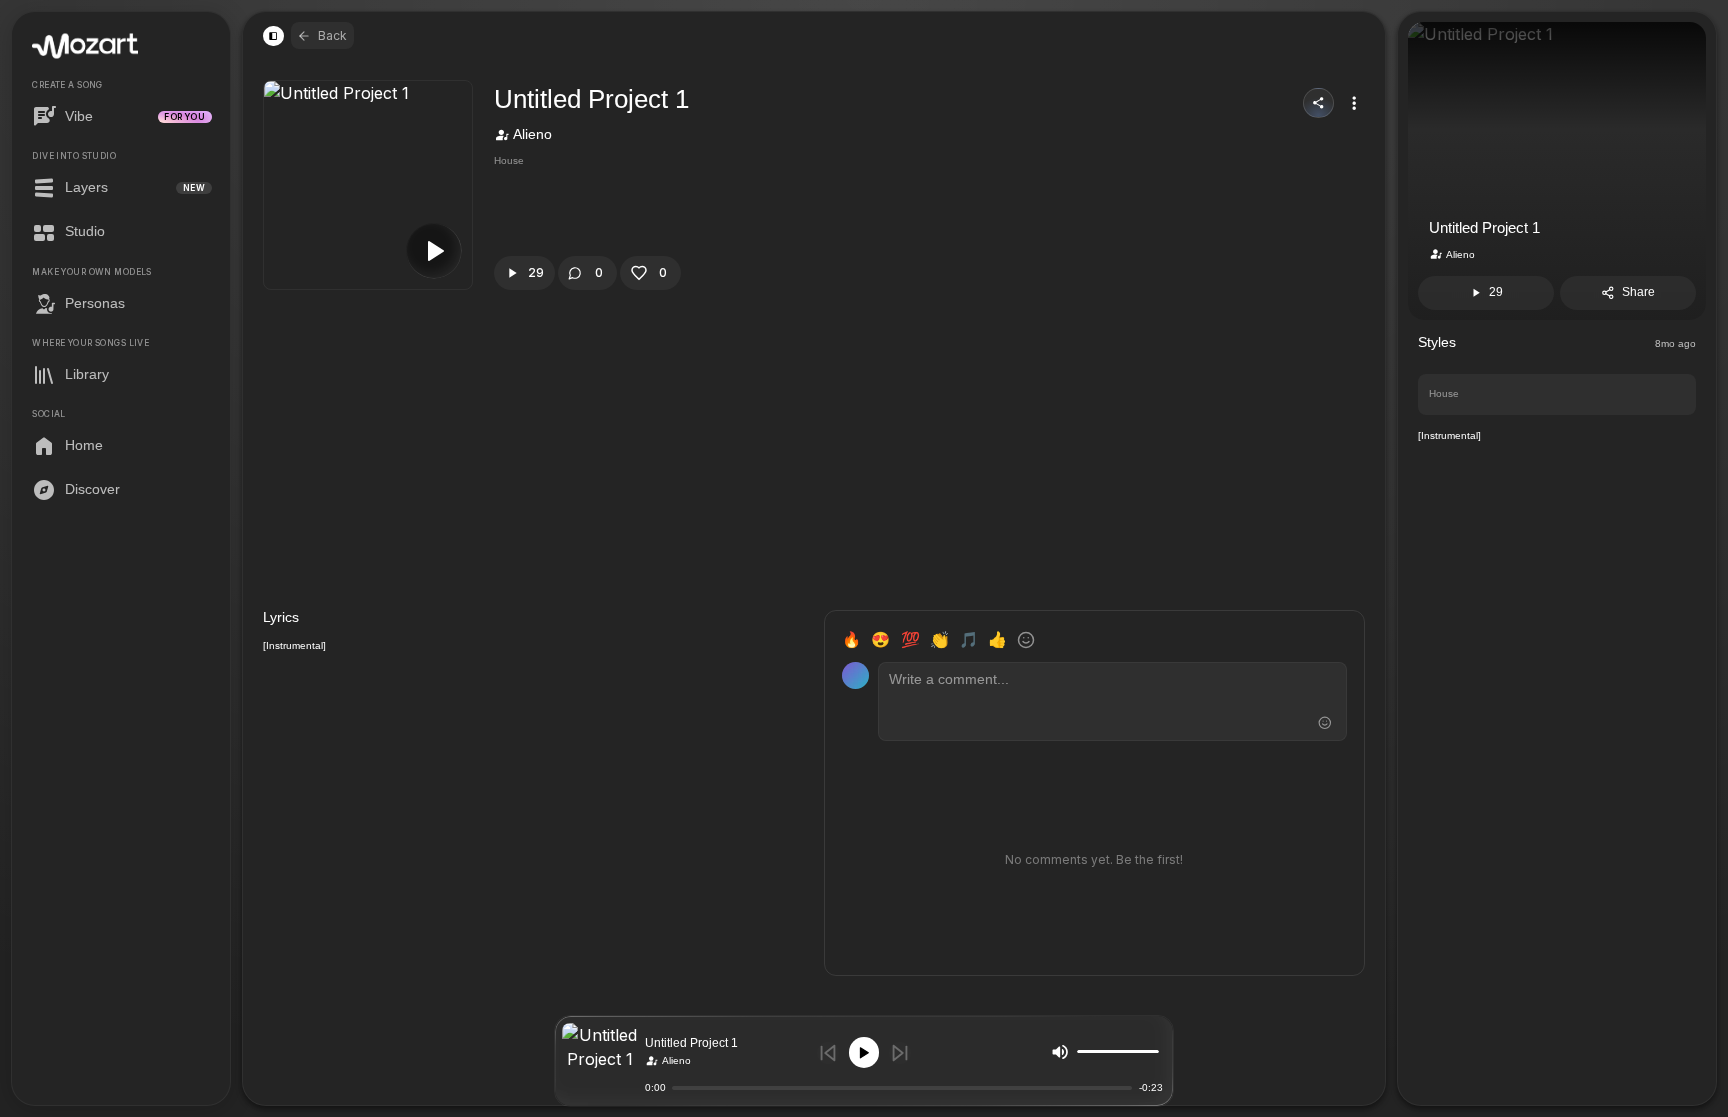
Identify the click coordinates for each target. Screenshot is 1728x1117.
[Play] (864, 1052)
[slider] (1154, 1052)
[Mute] (1060, 1051)
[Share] (1318, 103)
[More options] (1354, 103)
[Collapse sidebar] (273, 36)
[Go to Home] (85, 46)
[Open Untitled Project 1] (600, 1061)
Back (332, 35)
